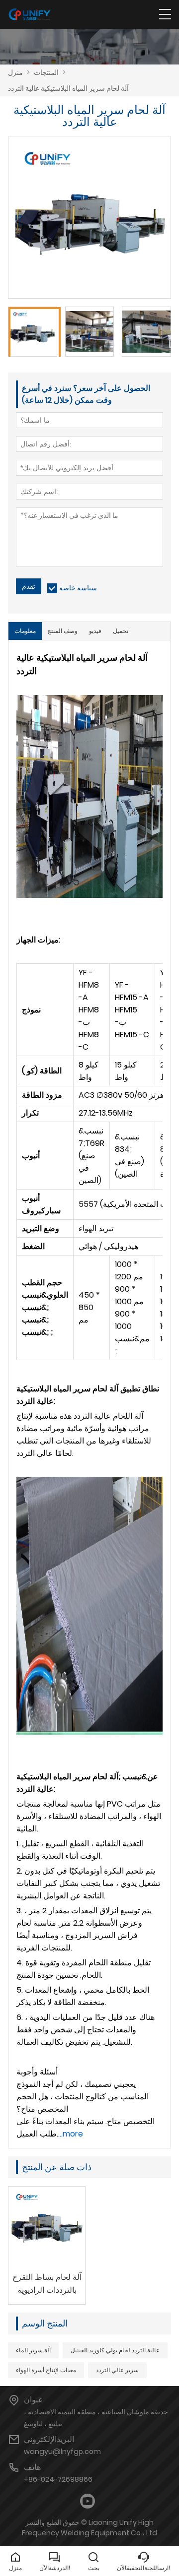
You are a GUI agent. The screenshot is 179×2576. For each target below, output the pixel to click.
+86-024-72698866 (58, 2479)
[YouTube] (88, 2501)
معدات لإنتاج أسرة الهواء (46, 2370)
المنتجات (46, 72)
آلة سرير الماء (33, 2350)
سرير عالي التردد (117, 2370)
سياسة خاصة (78, 588)
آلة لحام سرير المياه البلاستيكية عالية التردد (68, 88)
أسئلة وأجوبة (37, 2072)
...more (71, 2134)
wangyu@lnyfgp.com (62, 2451)
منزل (15, 72)
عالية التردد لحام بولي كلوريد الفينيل (115, 2350)
